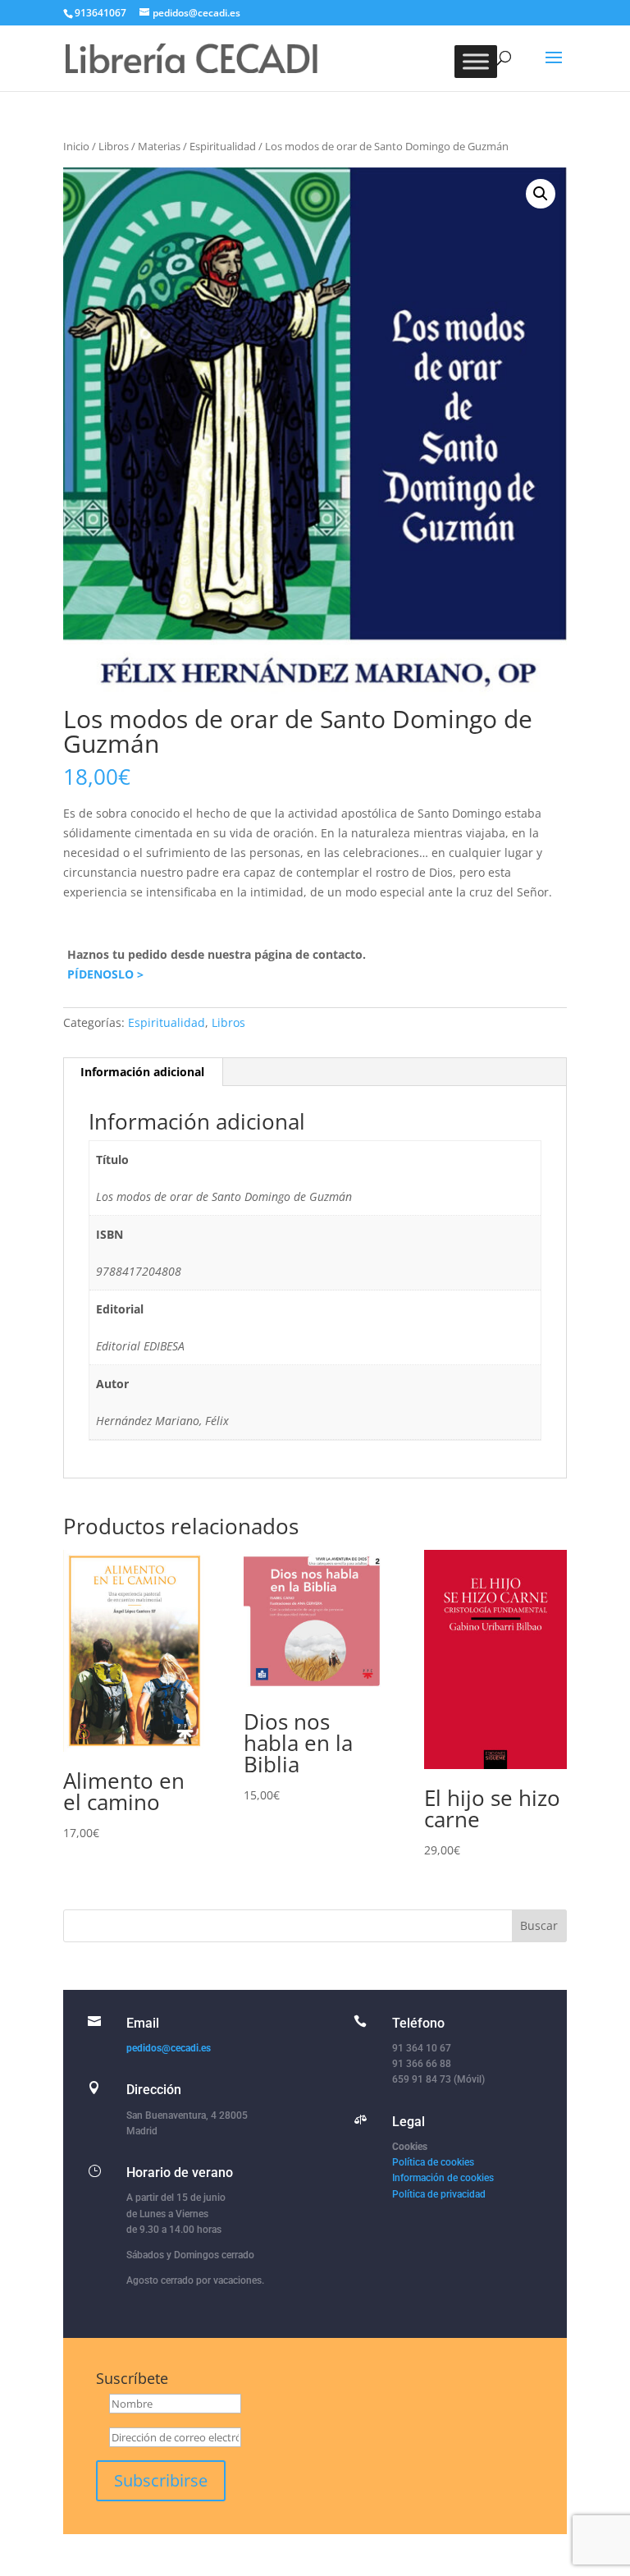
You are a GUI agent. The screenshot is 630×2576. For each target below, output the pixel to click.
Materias (159, 146)
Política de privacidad (439, 2194)
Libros (114, 146)
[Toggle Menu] (476, 61)
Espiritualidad (223, 146)
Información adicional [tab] (142, 1072)
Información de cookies (443, 2178)
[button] (541, 194)
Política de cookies (433, 2162)
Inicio (76, 146)
